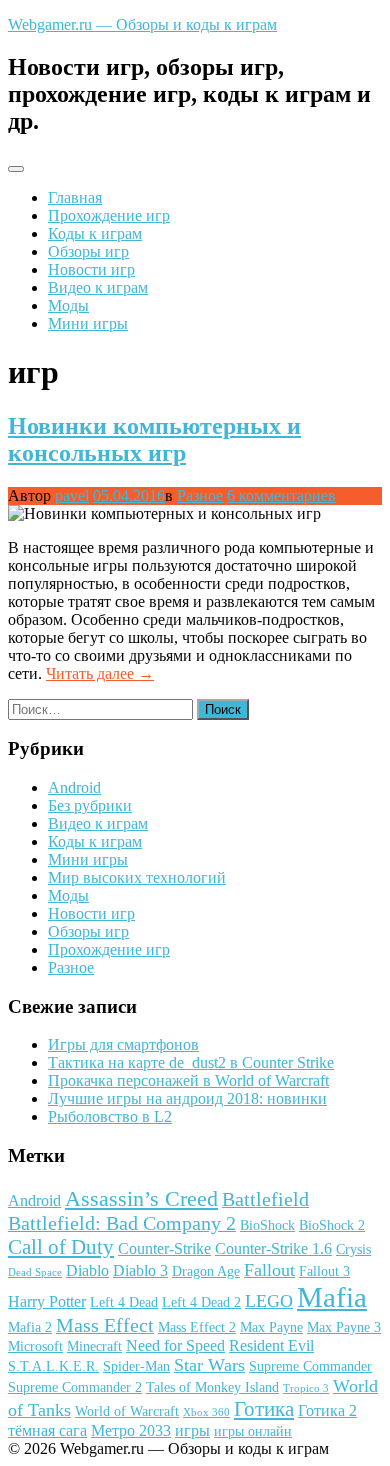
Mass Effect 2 (197, 1327)
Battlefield (265, 1199)
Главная (75, 197)
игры (192, 1430)
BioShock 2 (332, 1225)
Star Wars (209, 1365)
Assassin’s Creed (141, 1198)
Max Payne (271, 1327)
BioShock (267, 1225)
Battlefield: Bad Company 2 (122, 1223)
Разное (200, 495)
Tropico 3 (306, 1388)
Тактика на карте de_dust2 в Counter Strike (191, 1062)
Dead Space (35, 1272)
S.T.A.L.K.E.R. (53, 1366)
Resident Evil (271, 1345)
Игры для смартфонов (123, 1044)
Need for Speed (175, 1345)
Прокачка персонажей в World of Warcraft (188, 1080)
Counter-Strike (164, 1248)
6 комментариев (281, 495)
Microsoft (35, 1346)
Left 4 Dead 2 (201, 1302)
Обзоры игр (88, 251)
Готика (264, 1409)
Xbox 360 (206, 1412)
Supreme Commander (310, 1366)
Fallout (269, 1270)
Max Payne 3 (344, 1327)
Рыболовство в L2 (110, 1116)
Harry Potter (47, 1301)
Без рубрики (90, 805)
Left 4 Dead (124, 1302)
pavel (72, 495)
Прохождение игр (109, 215)
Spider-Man (136, 1366)
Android (74, 787)
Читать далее (100, 673)
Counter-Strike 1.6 (273, 1248)
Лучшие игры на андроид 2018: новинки (187, 1098)
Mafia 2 (30, 1327)
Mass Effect (105, 1325)
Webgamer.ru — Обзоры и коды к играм (142, 24)
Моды (68, 305)
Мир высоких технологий (137, 877)
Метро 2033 (131, 1430)
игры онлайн (253, 1431)
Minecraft (94, 1346)
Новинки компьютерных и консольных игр (154, 439)
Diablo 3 (140, 1270)
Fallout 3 (324, 1271)
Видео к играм (98, 287)
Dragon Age (206, 1271)
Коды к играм (95, 233)
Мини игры (88, 323)
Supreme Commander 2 (75, 1387)
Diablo (87, 1270)
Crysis (353, 1249)
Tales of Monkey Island (212, 1387)
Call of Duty (61, 1247)
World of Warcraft (127, 1411)
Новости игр (91, 269)
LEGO (269, 1301)
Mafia (332, 1297)
